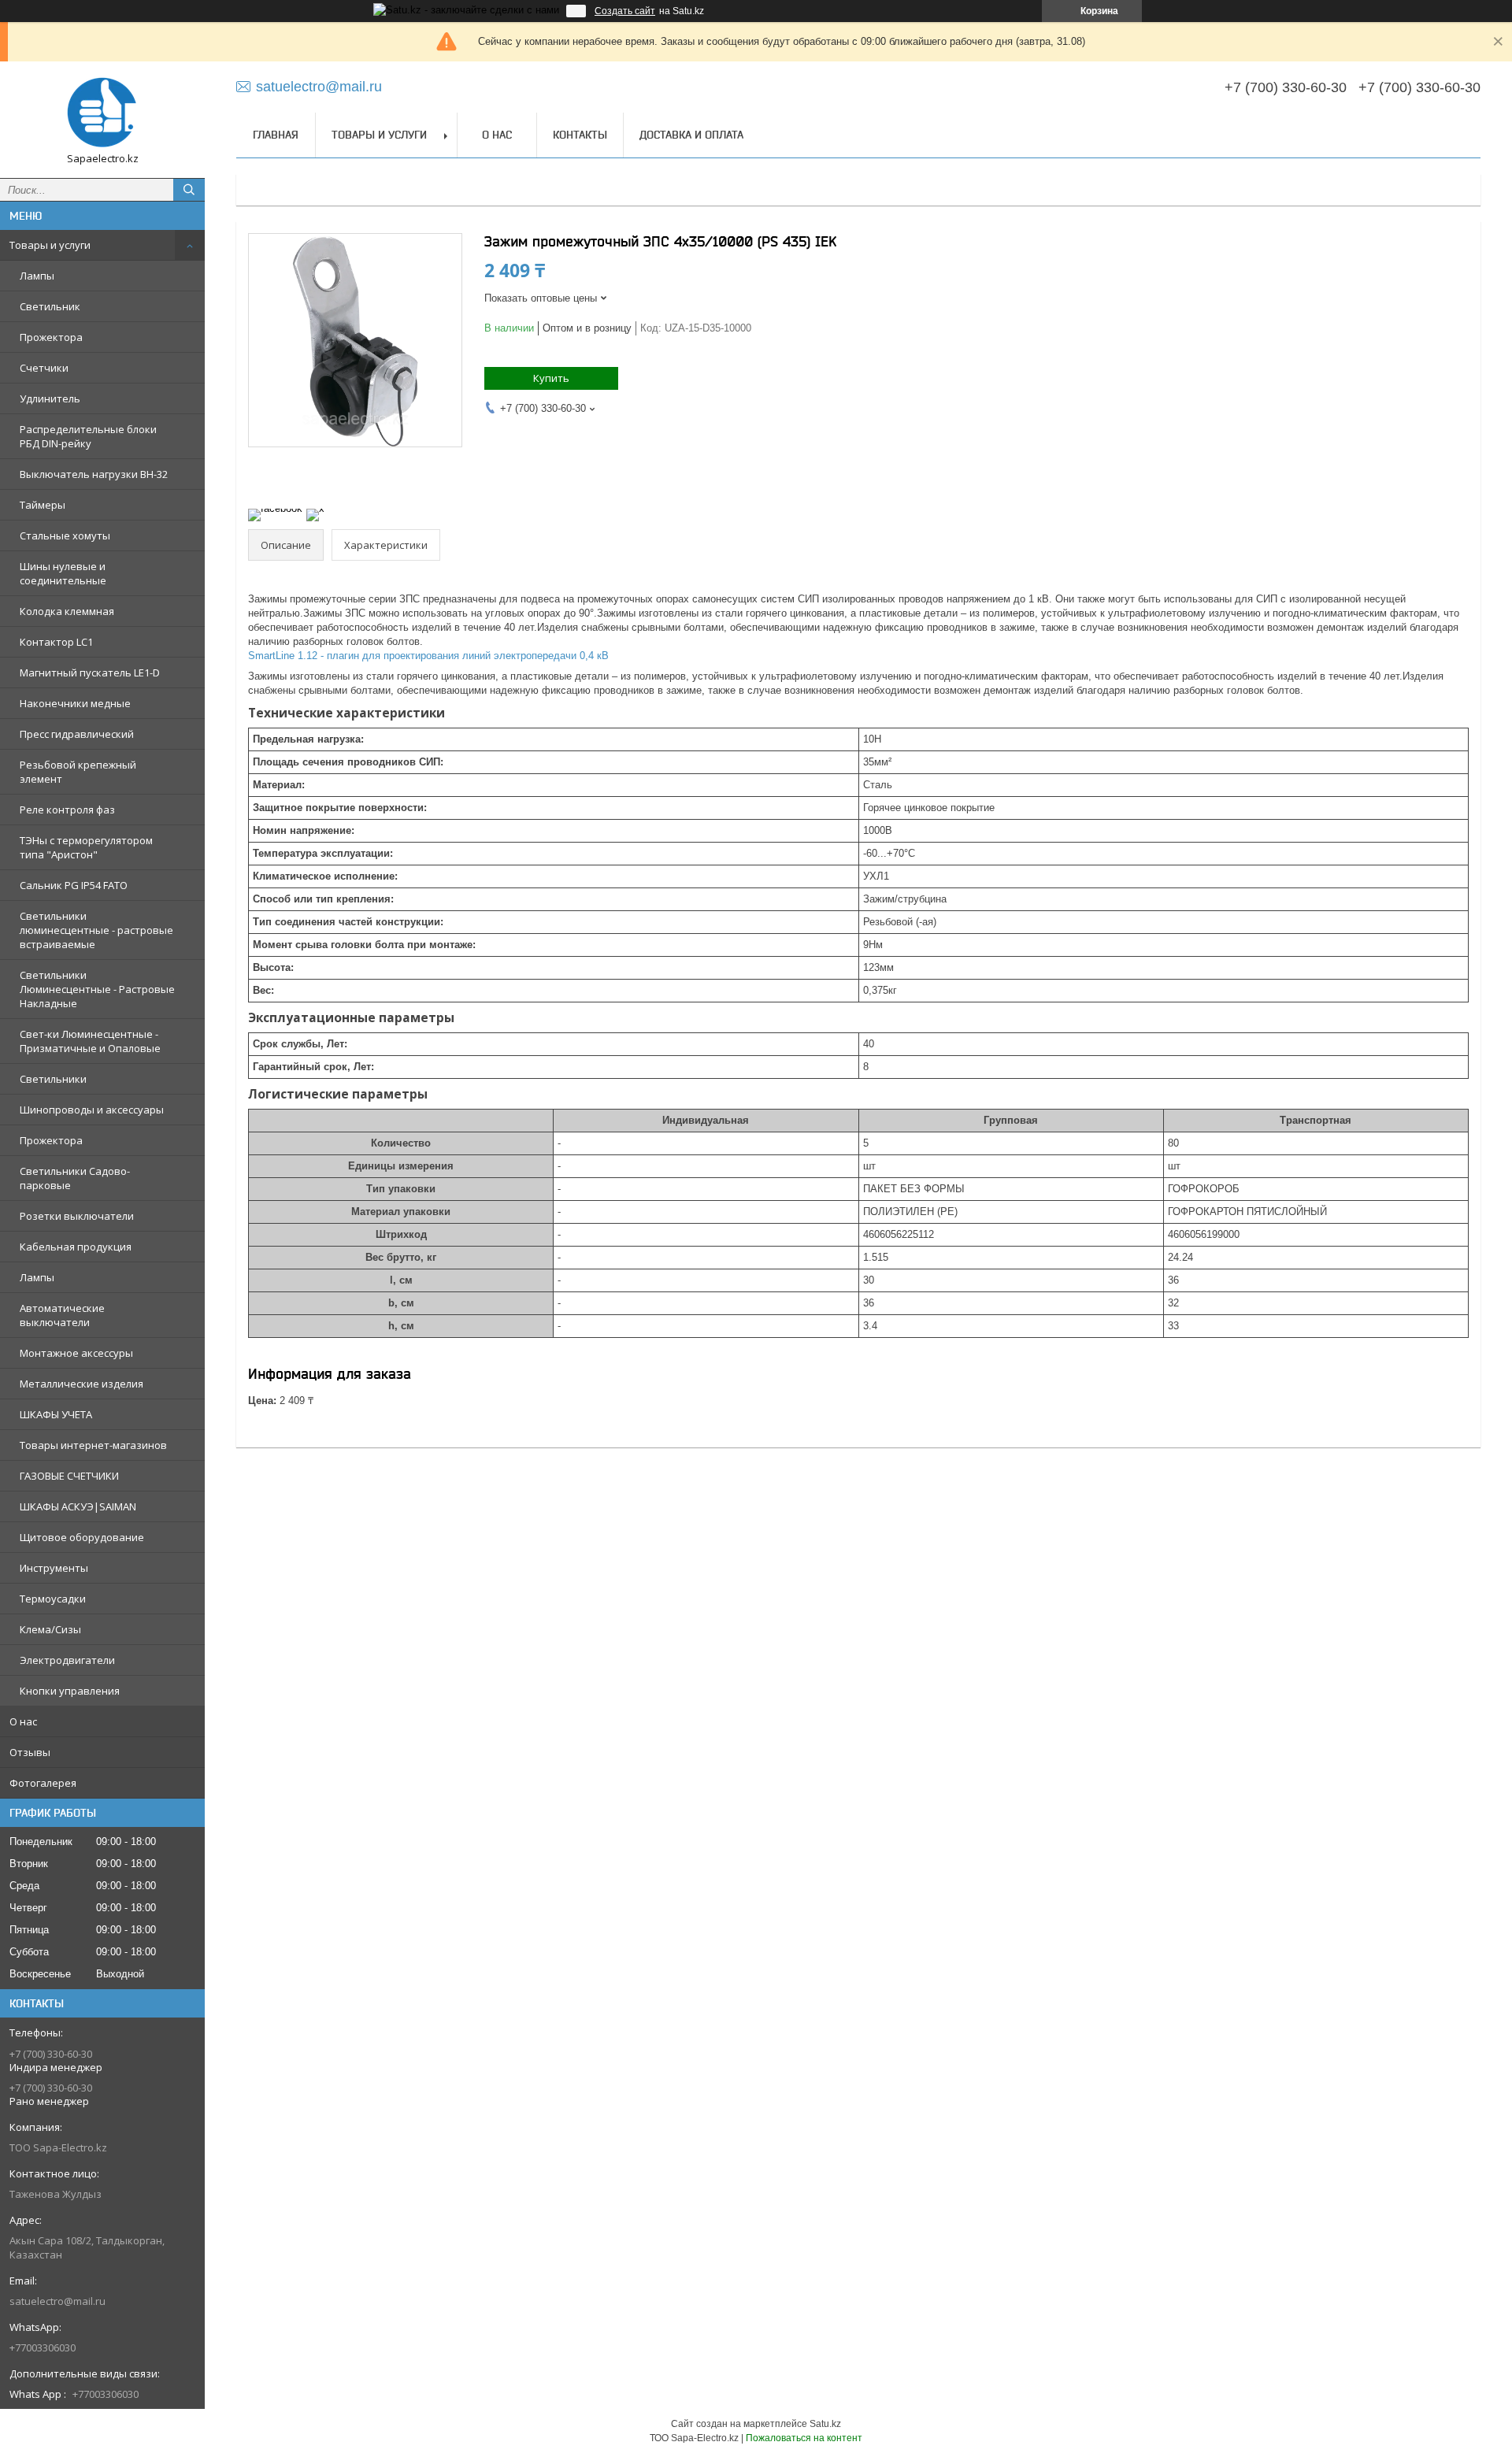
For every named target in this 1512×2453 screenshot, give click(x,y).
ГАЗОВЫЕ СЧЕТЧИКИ (69, 1476)
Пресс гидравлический (77, 734)
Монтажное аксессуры (76, 1353)
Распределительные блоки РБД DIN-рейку (88, 436)
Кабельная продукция (76, 1247)
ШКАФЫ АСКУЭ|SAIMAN (78, 1506)
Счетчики (44, 368)
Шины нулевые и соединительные (63, 573)
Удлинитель (50, 398)
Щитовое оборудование (82, 1537)
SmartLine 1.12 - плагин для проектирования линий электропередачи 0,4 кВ (428, 656)
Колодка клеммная (67, 611)
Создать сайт (625, 11)
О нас (23, 1721)
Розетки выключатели (77, 1216)
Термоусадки (53, 1599)
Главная (276, 135)
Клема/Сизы (50, 1629)
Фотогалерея (43, 1783)
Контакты (580, 135)
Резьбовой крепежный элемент (78, 772)
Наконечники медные (75, 703)
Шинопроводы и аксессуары (92, 1110)
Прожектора (51, 337)
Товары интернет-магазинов (93, 1445)
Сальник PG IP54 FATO (74, 885)
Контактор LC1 (56, 642)
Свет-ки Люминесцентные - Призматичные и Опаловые (90, 1041)
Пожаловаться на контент (804, 2438)
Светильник (50, 306)
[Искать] (189, 190)
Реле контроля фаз (67, 810)
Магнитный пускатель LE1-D (90, 673)
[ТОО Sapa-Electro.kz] (102, 113)
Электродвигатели (67, 1660)
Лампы (37, 276)
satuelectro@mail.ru (57, 2301)
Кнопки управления (70, 1691)
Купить (551, 378)
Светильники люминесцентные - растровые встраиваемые (96, 930)
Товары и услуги (50, 245)
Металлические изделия (82, 1384)
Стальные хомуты (65, 535)
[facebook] (275, 508)
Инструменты (54, 1568)
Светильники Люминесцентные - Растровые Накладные (97, 989)
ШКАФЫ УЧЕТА (56, 1414)
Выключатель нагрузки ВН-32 (94, 474)
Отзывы (30, 1752)
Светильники (53, 1079)
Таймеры (43, 505)
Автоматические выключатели (62, 1315)
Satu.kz (825, 2424)
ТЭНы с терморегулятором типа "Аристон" (86, 847)
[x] (315, 508)
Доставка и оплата (691, 135)
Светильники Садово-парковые (75, 1178)
